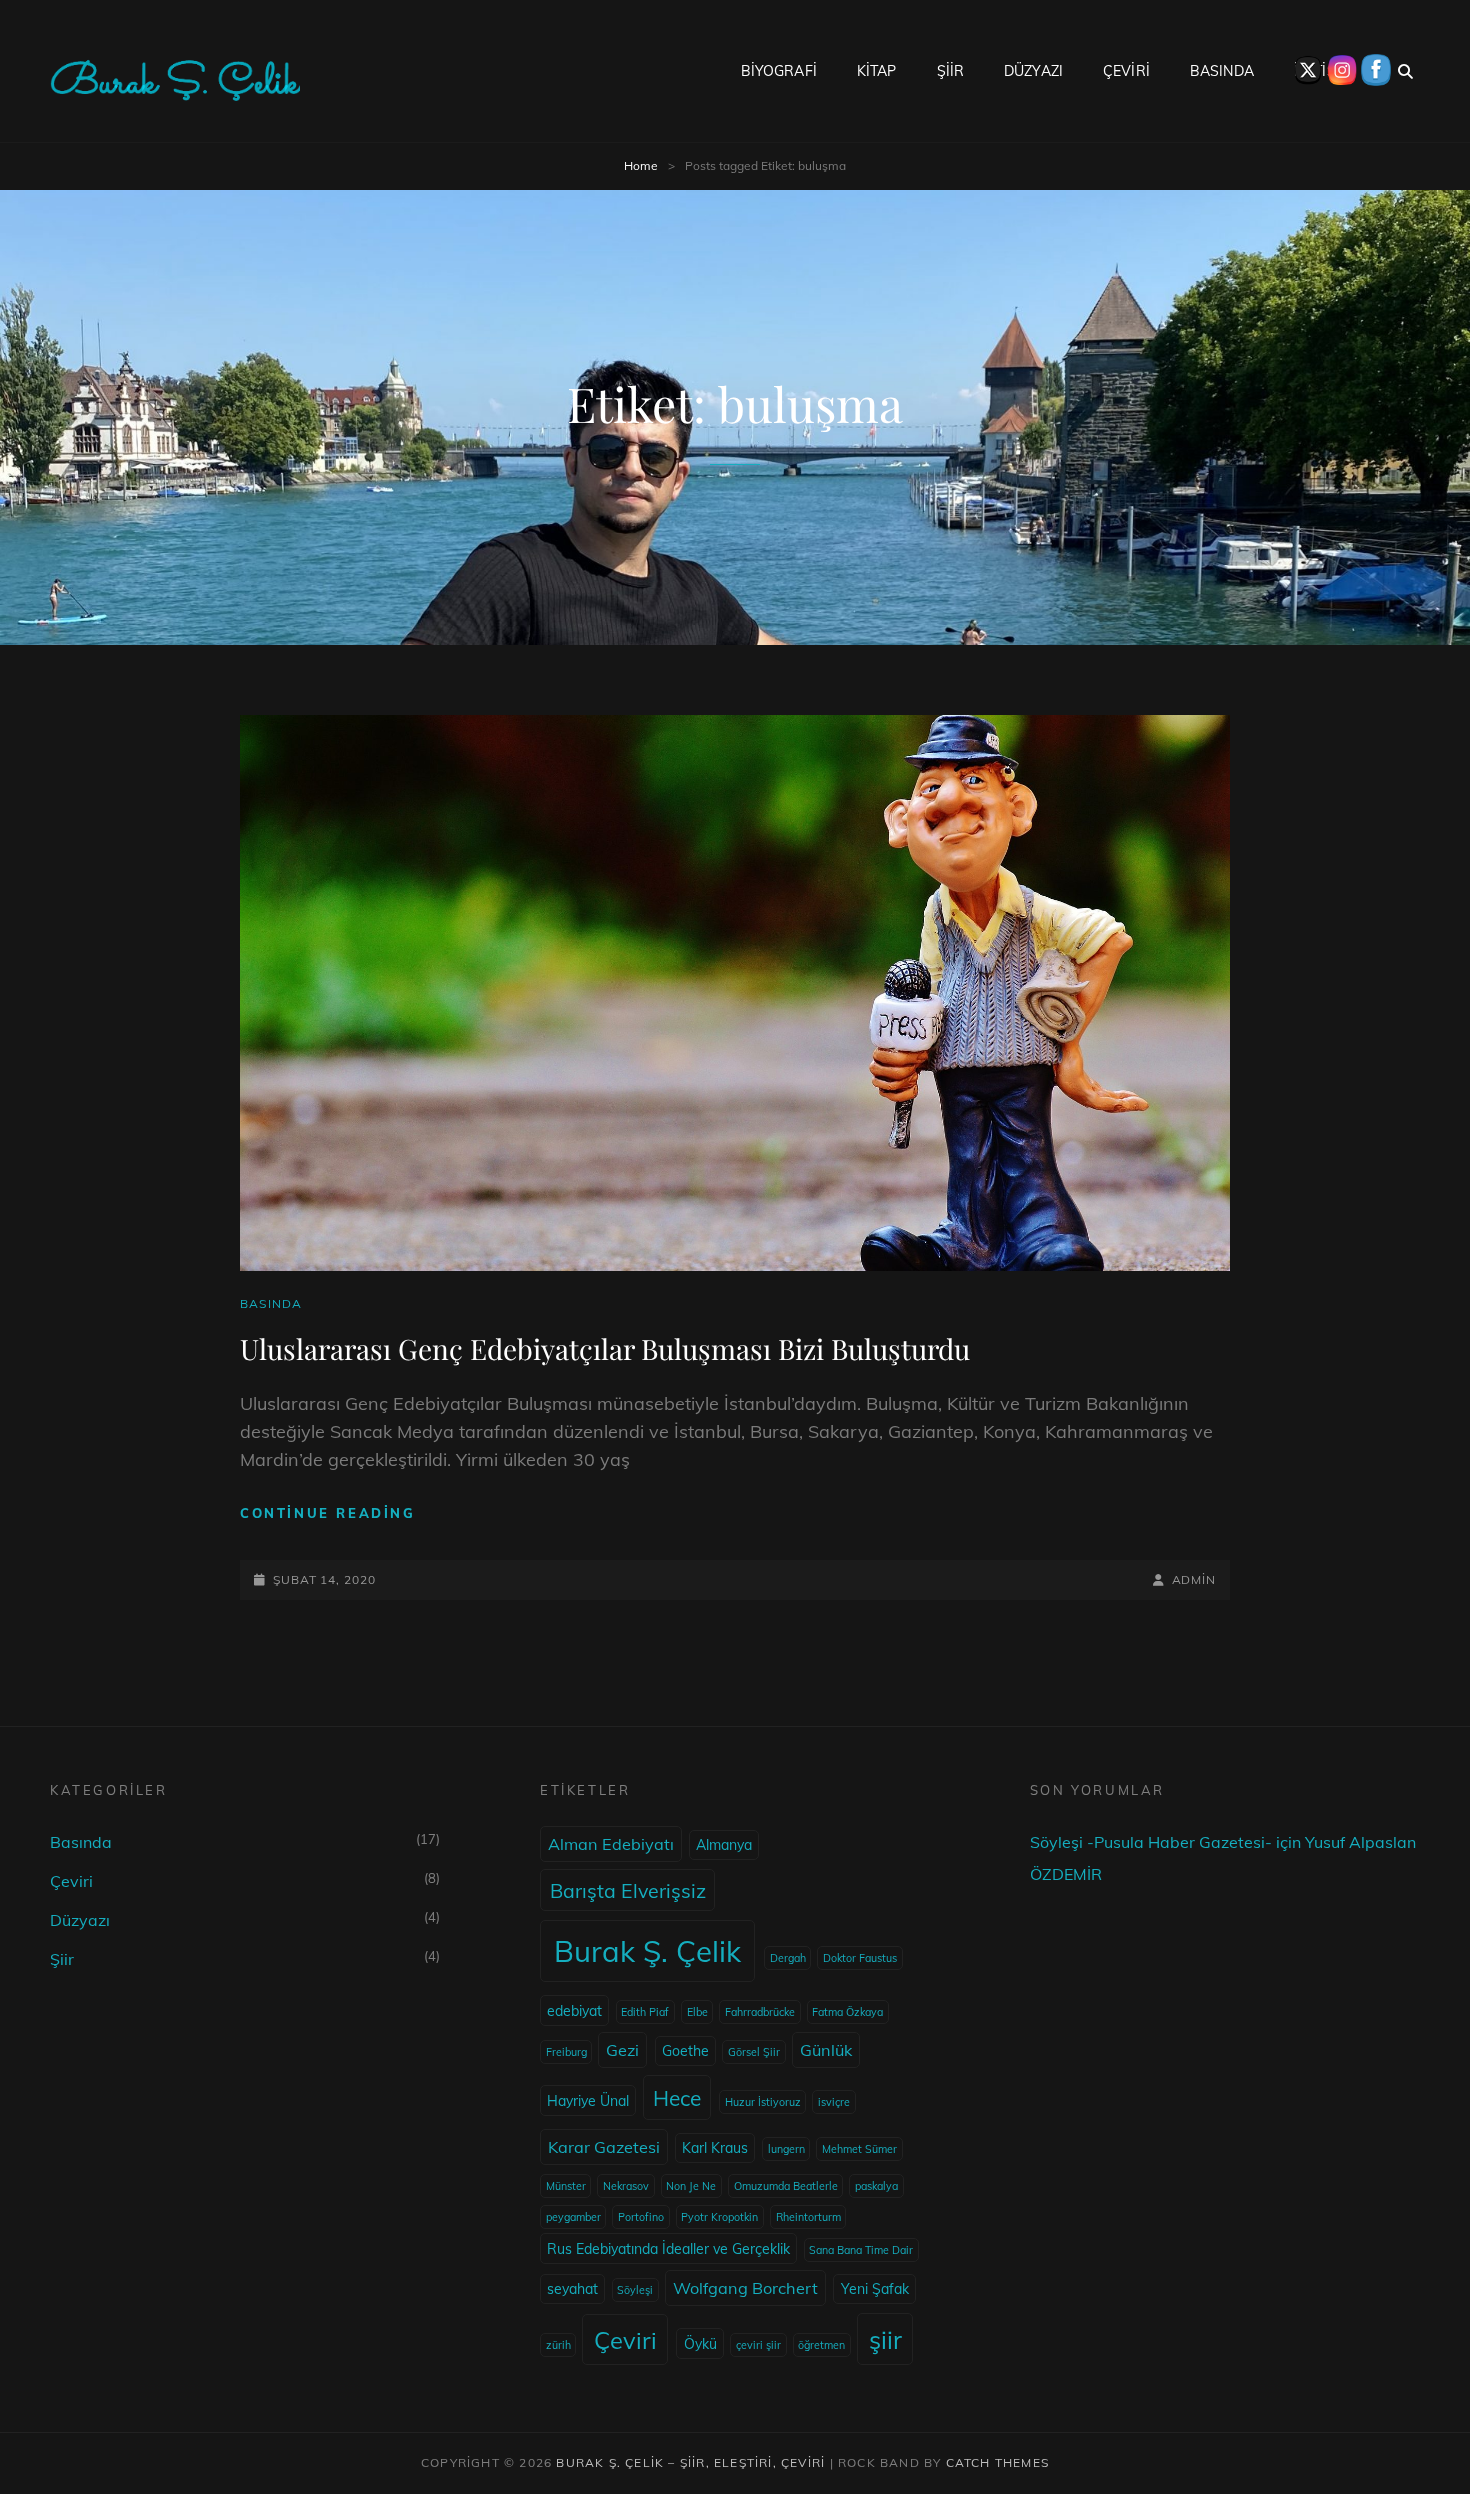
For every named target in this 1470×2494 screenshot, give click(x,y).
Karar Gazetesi (604, 2147)
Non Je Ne (691, 2186)
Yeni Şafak (875, 2289)
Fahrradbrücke (760, 2012)
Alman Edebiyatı (611, 1844)
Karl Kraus (715, 2148)
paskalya (876, 2186)
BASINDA (1222, 71)
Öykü (700, 2344)
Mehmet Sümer (859, 2149)
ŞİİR (951, 71)
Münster (566, 2186)
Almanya (724, 1845)
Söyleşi (635, 2290)
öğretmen (821, 2345)
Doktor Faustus (860, 1958)
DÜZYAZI (1033, 71)
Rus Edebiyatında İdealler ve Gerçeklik (668, 2249)
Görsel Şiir (754, 2052)
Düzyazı (80, 1920)
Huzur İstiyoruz (763, 2102)
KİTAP (877, 71)
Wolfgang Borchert (745, 2288)
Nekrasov (626, 2186)
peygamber (573, 2217)
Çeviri (71, 1881)
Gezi (622, 2050)
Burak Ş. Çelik (647, 1951)
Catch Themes (997, 2462)
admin (1194, 1579)
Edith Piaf (645, 2012)
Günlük (826, 2050)
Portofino (641, 2217)
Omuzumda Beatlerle (786, 2186)
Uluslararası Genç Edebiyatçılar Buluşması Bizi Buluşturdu (605, 1348)
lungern (786, 2149)
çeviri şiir (758, 2345)
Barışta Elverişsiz (628, 1890)
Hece (677, 2098)
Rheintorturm (808, 2217)
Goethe (685, 2051)
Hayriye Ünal (588, 2101)
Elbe (697, 2012)
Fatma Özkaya (847, 2012)
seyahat (572, 2289)
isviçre (834, 2102)
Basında (271, 1303)
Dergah (788, 1958)
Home (641, 165)
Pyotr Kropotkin (719, 2217)
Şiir (62, 1959)
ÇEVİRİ (1126, 71)
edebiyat (574, 2011)
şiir (885, 2339)
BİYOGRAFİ (779, 71)
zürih (558, 2345)
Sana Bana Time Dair (861, 2250)
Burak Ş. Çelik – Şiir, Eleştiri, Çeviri (690, 2462)
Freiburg (566, 2052)
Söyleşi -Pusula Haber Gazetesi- (1151, 1842)
